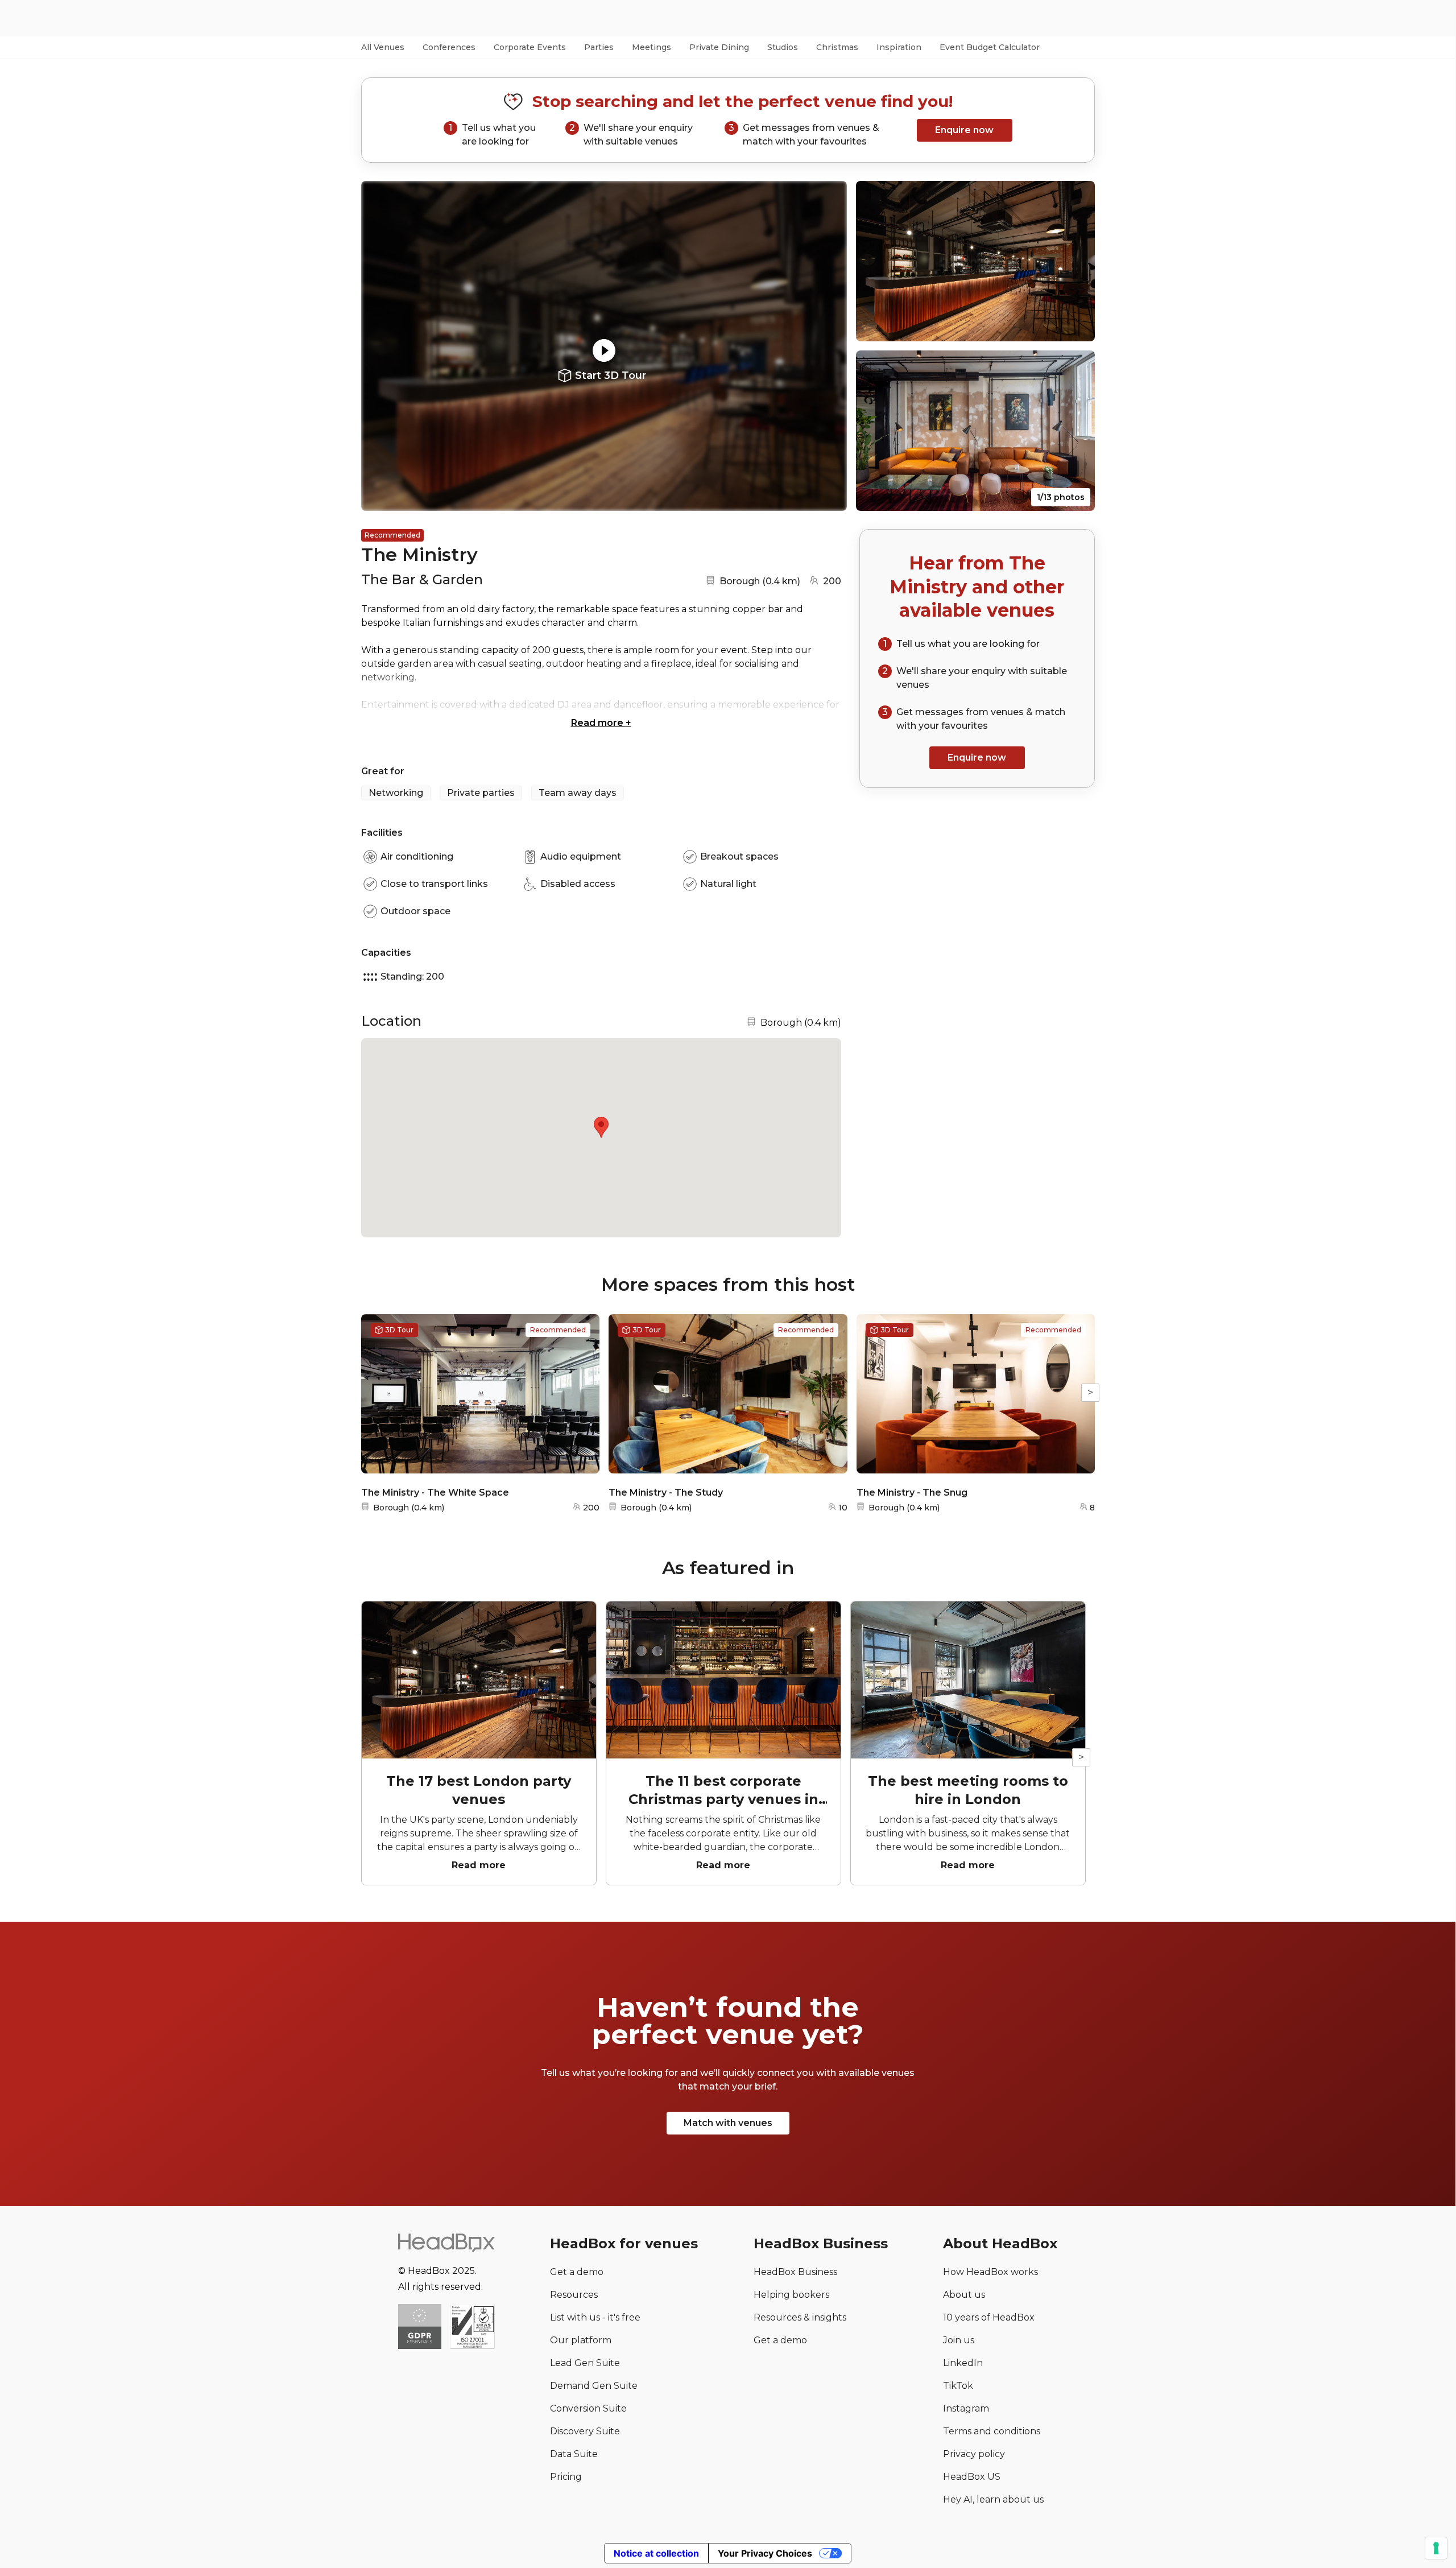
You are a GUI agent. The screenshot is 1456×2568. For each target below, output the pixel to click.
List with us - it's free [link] (595, 2317)
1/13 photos (1061, 497)
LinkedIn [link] (963, 2363)
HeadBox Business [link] (795, 2272)
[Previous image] (380, 346)
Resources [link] (574, 2295)
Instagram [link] (966, 2408)
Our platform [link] (581, 2340)
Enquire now (964, 130)
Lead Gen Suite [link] (585, 2363)
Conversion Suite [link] (588, 2408)
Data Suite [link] (574, 2454)
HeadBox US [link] (972, 2477)
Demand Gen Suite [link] (594, 2386)
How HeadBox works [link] (990, 2272)
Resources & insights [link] (800, 2317)
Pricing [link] (566, 2477)
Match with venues (728, 2123)
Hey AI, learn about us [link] (993, 2499)
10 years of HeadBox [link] (989, 2317)
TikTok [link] (958, 2386)
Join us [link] (959, 2340)
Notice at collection (656, 2553)
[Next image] (828, 346)
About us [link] (964, 2295)
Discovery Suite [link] (585, 2431)
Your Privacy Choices (765, 2553)
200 (832, 581)
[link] (472, 2328)
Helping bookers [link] (791, 2295)
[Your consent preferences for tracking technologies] (1436, 2548)
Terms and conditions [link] (992, 2431)
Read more (601, 723)
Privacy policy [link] (974, 2454)
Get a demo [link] (577, 2272)
